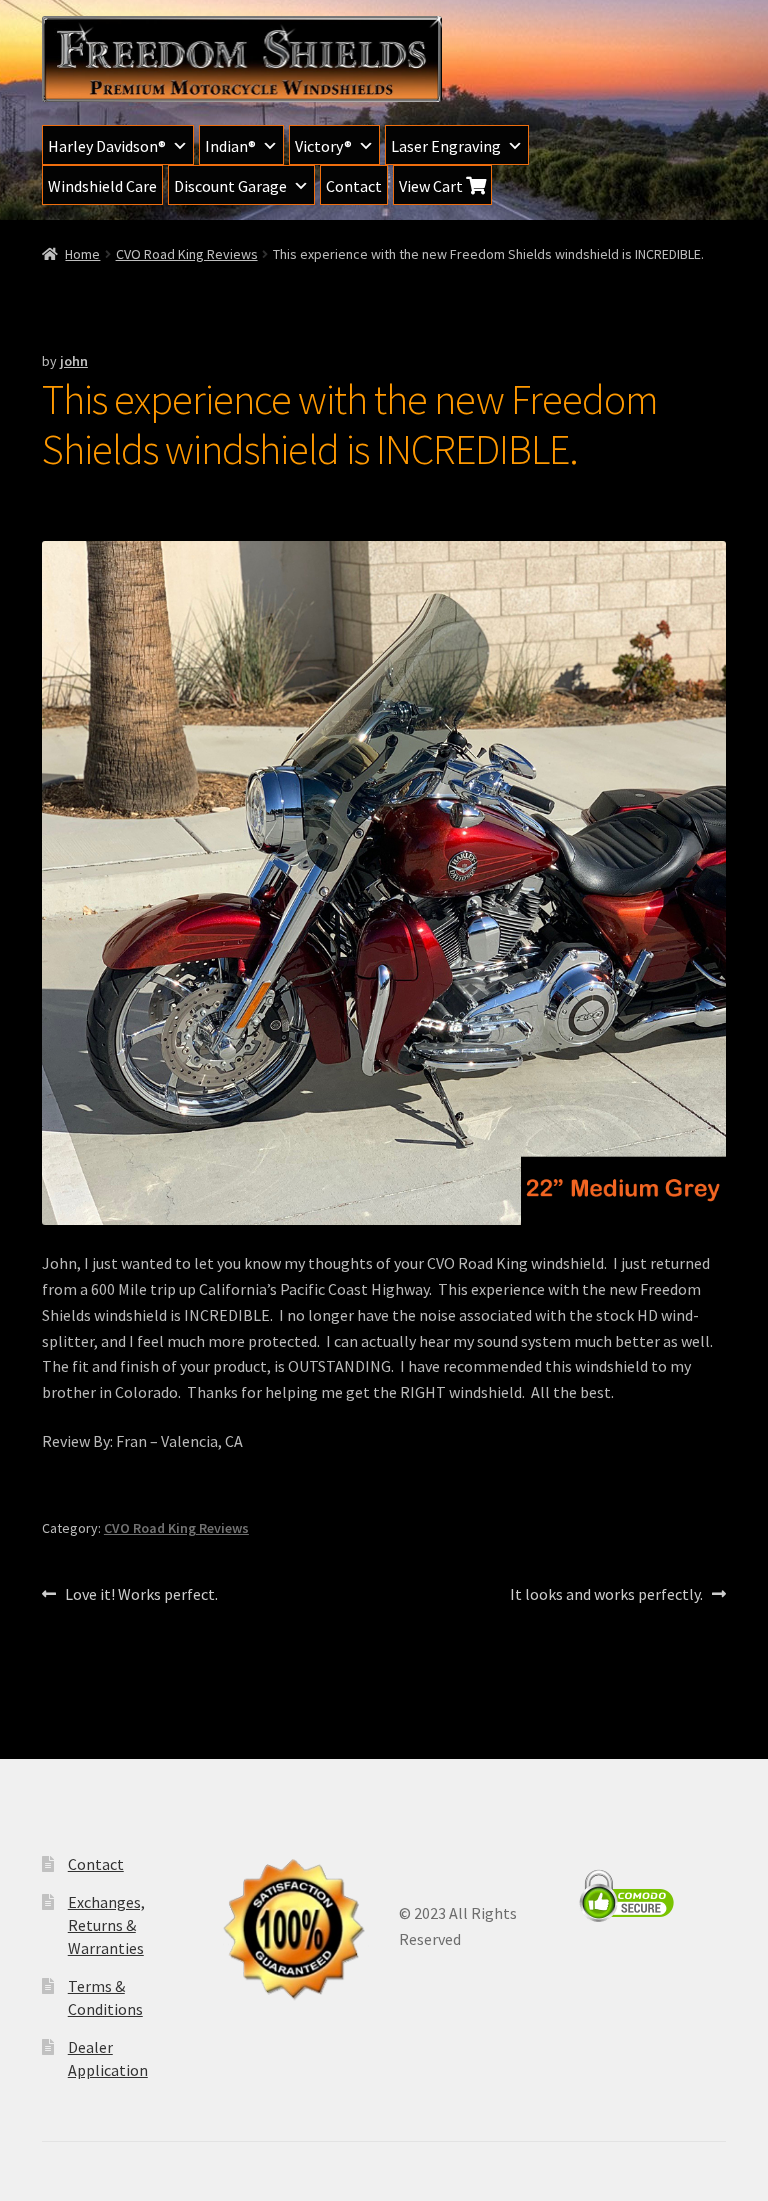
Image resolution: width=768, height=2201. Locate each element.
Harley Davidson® (107, 146)
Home (82, 254)
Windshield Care (102, 186)
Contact (354, 186)
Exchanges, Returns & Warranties (106, 1924)
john (74, 361)
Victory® (323, 146)
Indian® (230, 146)
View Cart (432, 186)
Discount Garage (230, 186)
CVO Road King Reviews (187, 254)
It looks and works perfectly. (606, 1595)
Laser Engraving (446, 146)
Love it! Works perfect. (141, 1595)
